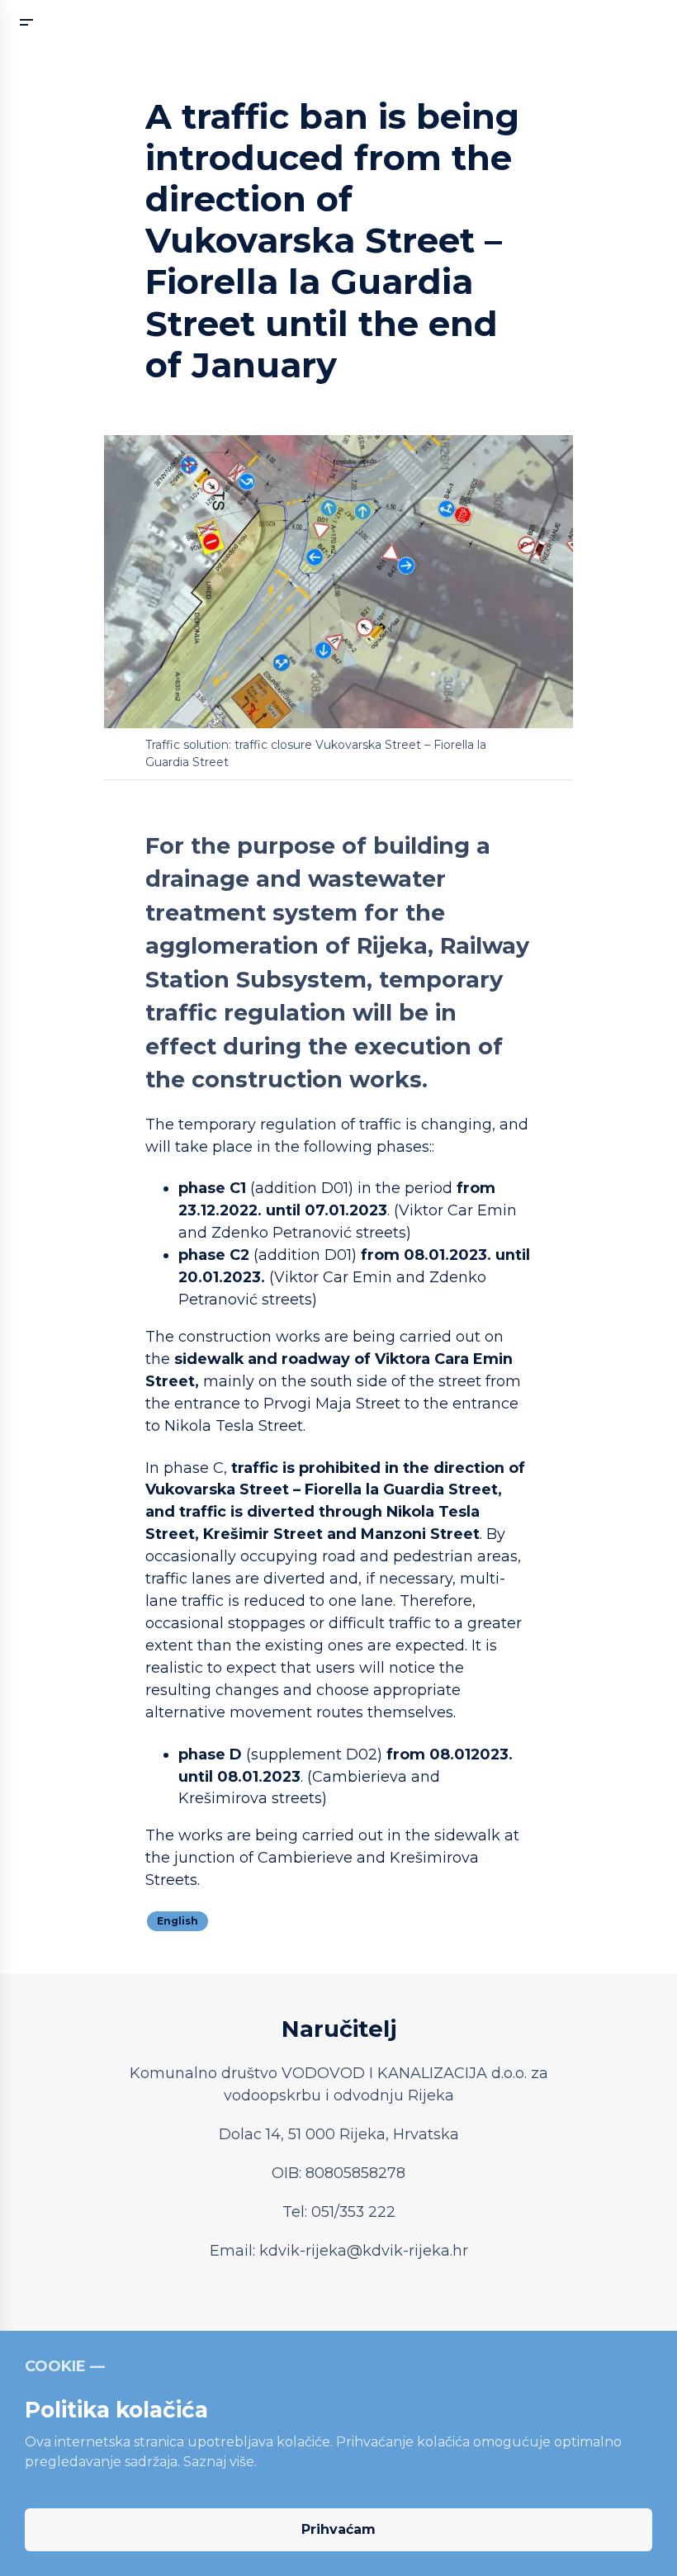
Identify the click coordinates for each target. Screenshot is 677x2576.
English (178, 1921)
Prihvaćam (338, 2529)
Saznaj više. (220, 2462)
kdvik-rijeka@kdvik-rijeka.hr (364, 2251)
